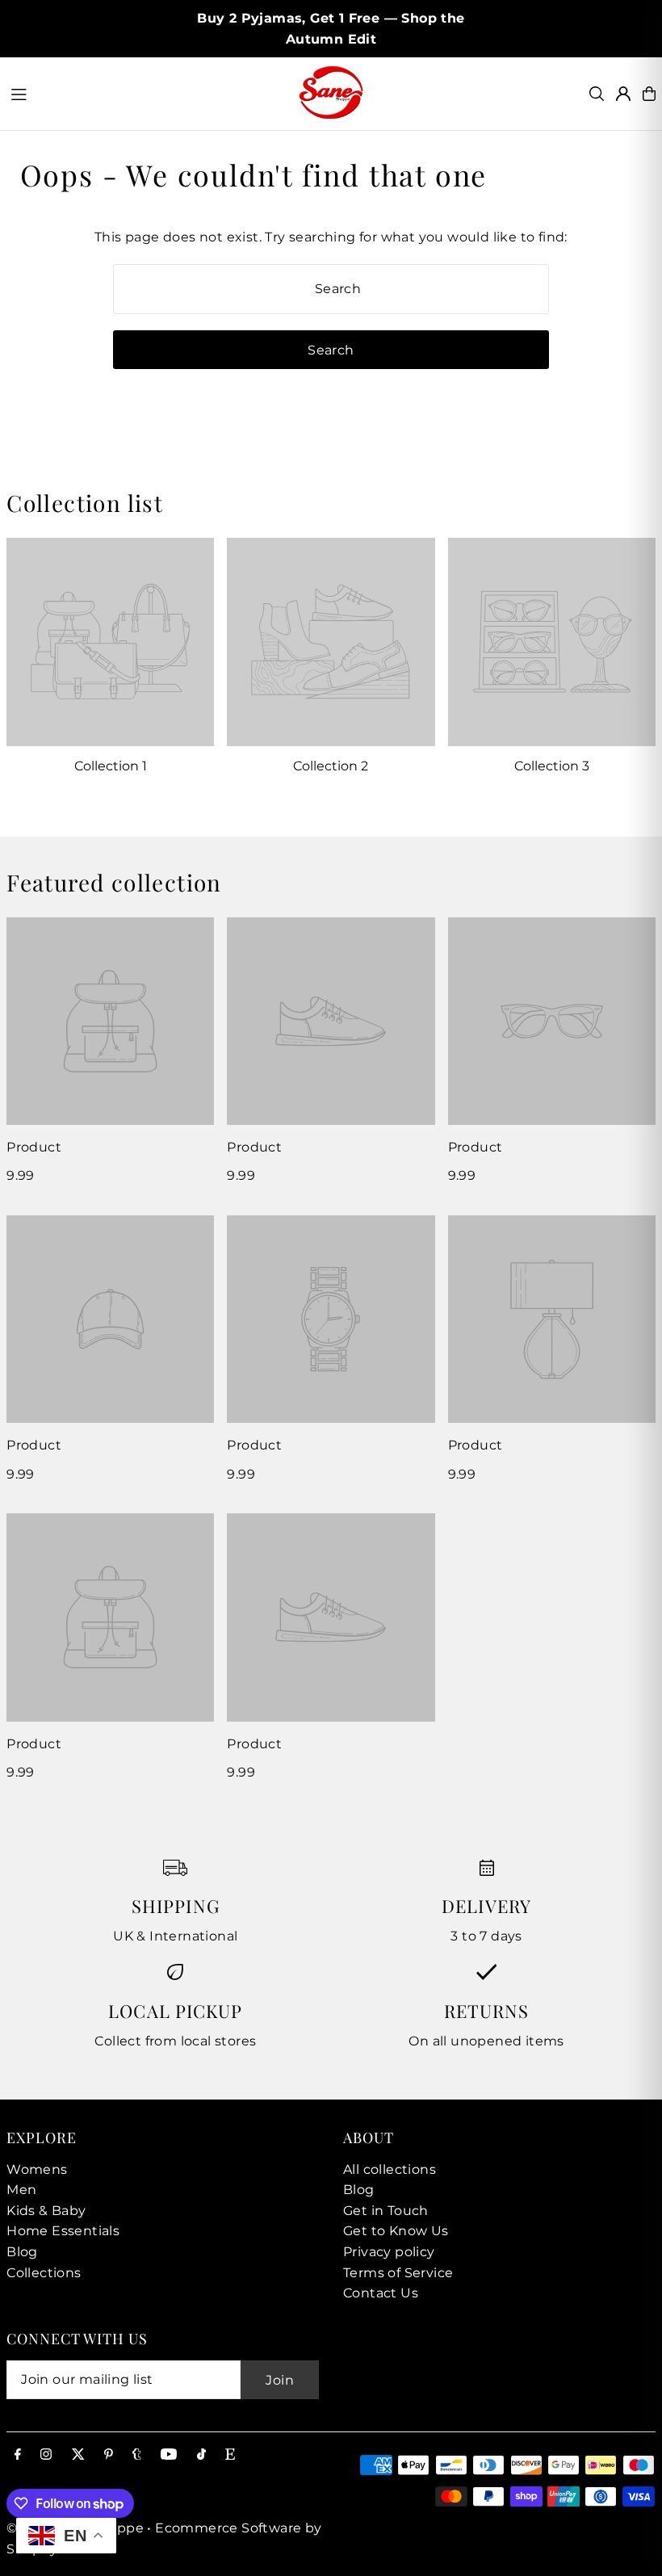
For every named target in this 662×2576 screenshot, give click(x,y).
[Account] (623, 94)
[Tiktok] (201, 2455)
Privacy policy (389, 2252)
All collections (390, 2169)
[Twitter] (78, 2455)
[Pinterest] (109, 2455)
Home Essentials (63, 2231)
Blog (22, 2252)
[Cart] (649, 94)
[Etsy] (230, 2455)
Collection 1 (111, 766)
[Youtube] (169, 2455)
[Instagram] (46, 2455)
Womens (37, 2169)
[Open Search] (597, 94)
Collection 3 (552, 766)
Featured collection (114, 882)
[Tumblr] (137, 2455)
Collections (44, 2273)
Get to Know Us (396, 2231)
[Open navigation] (146, 93)
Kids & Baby (46, 2211)
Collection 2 (331, 766)
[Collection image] (110, 642)
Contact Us (381, 2293)
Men (21, 2190)
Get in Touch (386, 2211)
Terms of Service (398, 2273)
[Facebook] (18, 2455)
